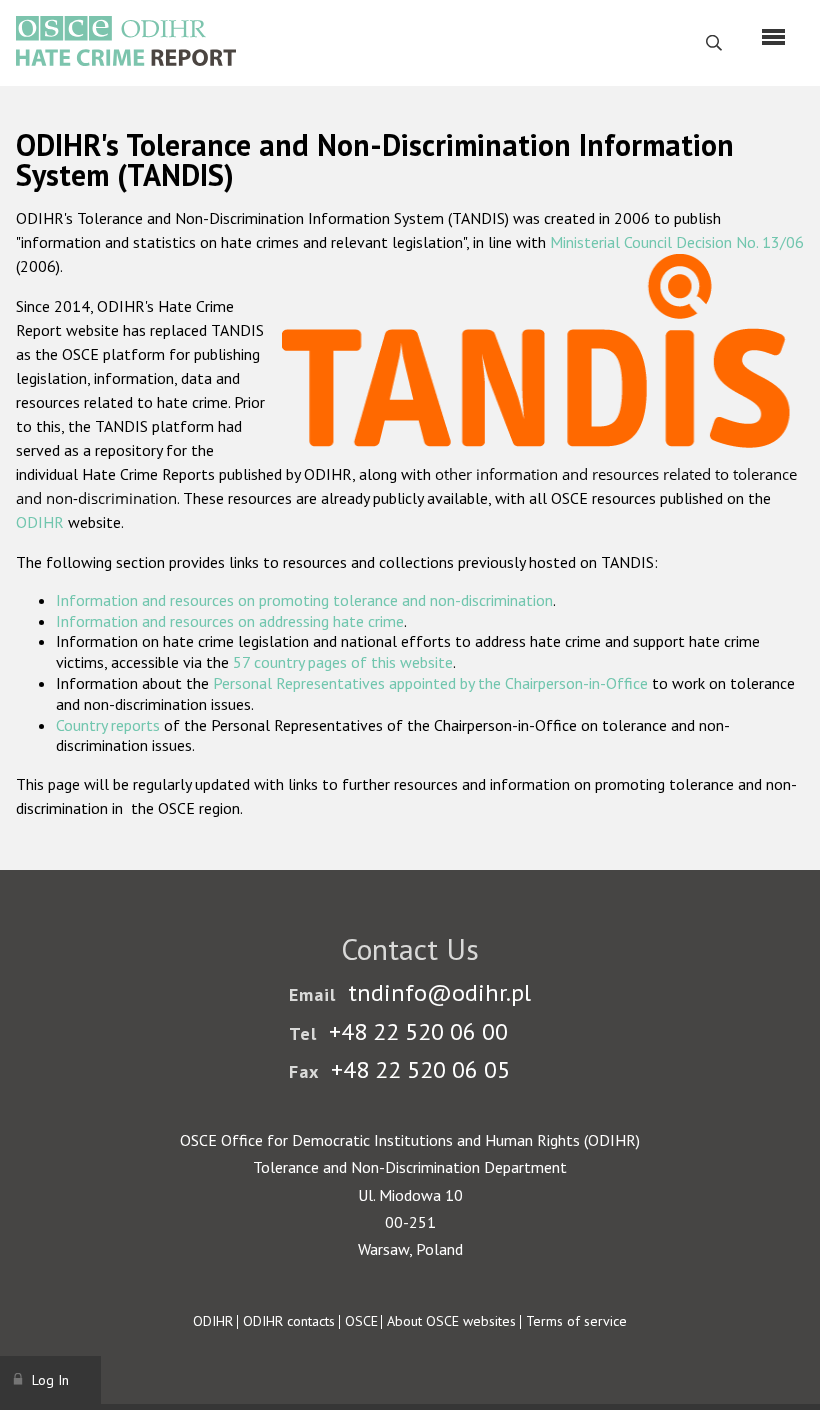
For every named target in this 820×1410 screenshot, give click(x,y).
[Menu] (773, 37)
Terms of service (576, 1321)
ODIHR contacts (289, 1321)
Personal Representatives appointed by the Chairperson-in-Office (430, 683)
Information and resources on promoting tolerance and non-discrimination (304, 600)
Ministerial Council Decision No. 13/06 (677, 242)
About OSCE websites (451, 1321)
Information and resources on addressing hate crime (230, 621)
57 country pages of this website (343, 662)
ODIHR (40, 522)
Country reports (108, 725)
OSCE (361, 1321)
